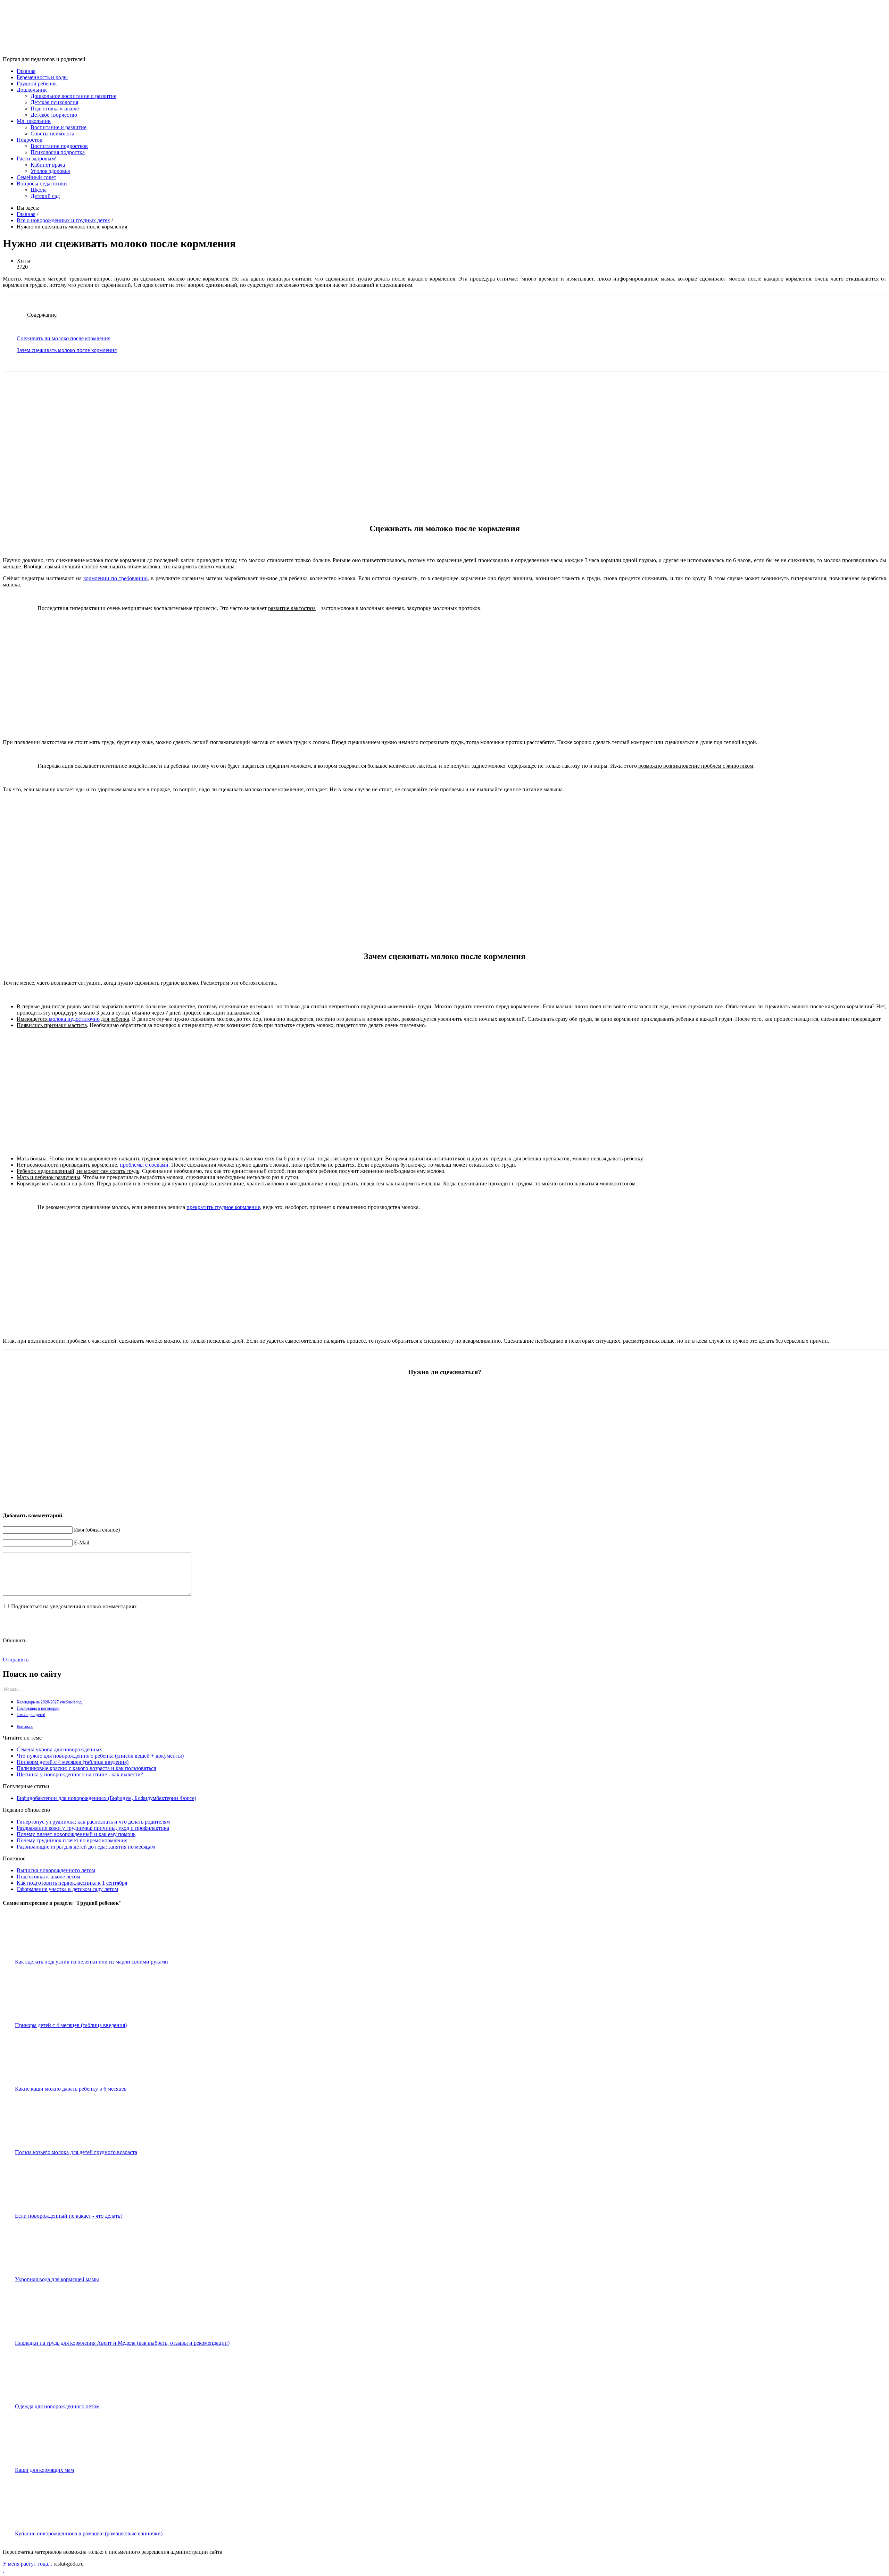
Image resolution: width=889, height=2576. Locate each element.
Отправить (16, 1660)
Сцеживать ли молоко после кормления (64, 338)
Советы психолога (52, 134)
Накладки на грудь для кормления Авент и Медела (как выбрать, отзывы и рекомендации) (122, 2343)
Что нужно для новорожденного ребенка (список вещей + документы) (100, 1756)
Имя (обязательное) (97, 1530)
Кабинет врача (48, 165)
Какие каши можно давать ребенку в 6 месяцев (71, 2089)
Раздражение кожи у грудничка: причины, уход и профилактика (93, 1828)
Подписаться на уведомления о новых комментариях (74, 1606)
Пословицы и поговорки (38, 1708)
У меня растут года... (27, 2564)
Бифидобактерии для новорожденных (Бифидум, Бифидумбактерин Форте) (106, 1798)
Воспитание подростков (59, 146)
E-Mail (82, 1543)
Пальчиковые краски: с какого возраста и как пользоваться (86, 1768)
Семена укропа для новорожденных (59, 1749)
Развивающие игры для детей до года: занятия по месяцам (86, 1847)
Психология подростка (58, 152)
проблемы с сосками (144, 1165)
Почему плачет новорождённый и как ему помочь (76, 1834)
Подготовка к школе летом (48, 1877)
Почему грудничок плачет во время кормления (72, 1840)
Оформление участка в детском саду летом (67, 1889)
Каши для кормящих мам (44, 2470)
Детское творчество (54, 115)
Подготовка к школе (55, 109)
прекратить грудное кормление (223, 1207)
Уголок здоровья (50, 171)
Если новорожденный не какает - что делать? (69, 2216)
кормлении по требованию (116, 578)
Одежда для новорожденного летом (57, 2406)
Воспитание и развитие (59, 127)
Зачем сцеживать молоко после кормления (67, 350)
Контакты (25, 1726)
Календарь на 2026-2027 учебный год (49, 1702)
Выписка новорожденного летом (56, 1870)
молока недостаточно (74, 1019)
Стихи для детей (31, 1715)
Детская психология (54, 102)
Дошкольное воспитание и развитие (73, 96)
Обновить (15, 1640)
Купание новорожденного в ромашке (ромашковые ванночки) (89, 2533)
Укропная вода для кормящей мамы (57, 2279)
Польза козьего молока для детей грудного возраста (76, 2152)
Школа (39, 190)
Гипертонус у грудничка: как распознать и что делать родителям (93, 1822)
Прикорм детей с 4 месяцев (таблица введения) (73, 1762)
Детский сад (45, 196)
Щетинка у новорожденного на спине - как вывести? (80, 1774)
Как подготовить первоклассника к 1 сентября (72, 1883)
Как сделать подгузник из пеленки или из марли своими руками (92, 1962)
